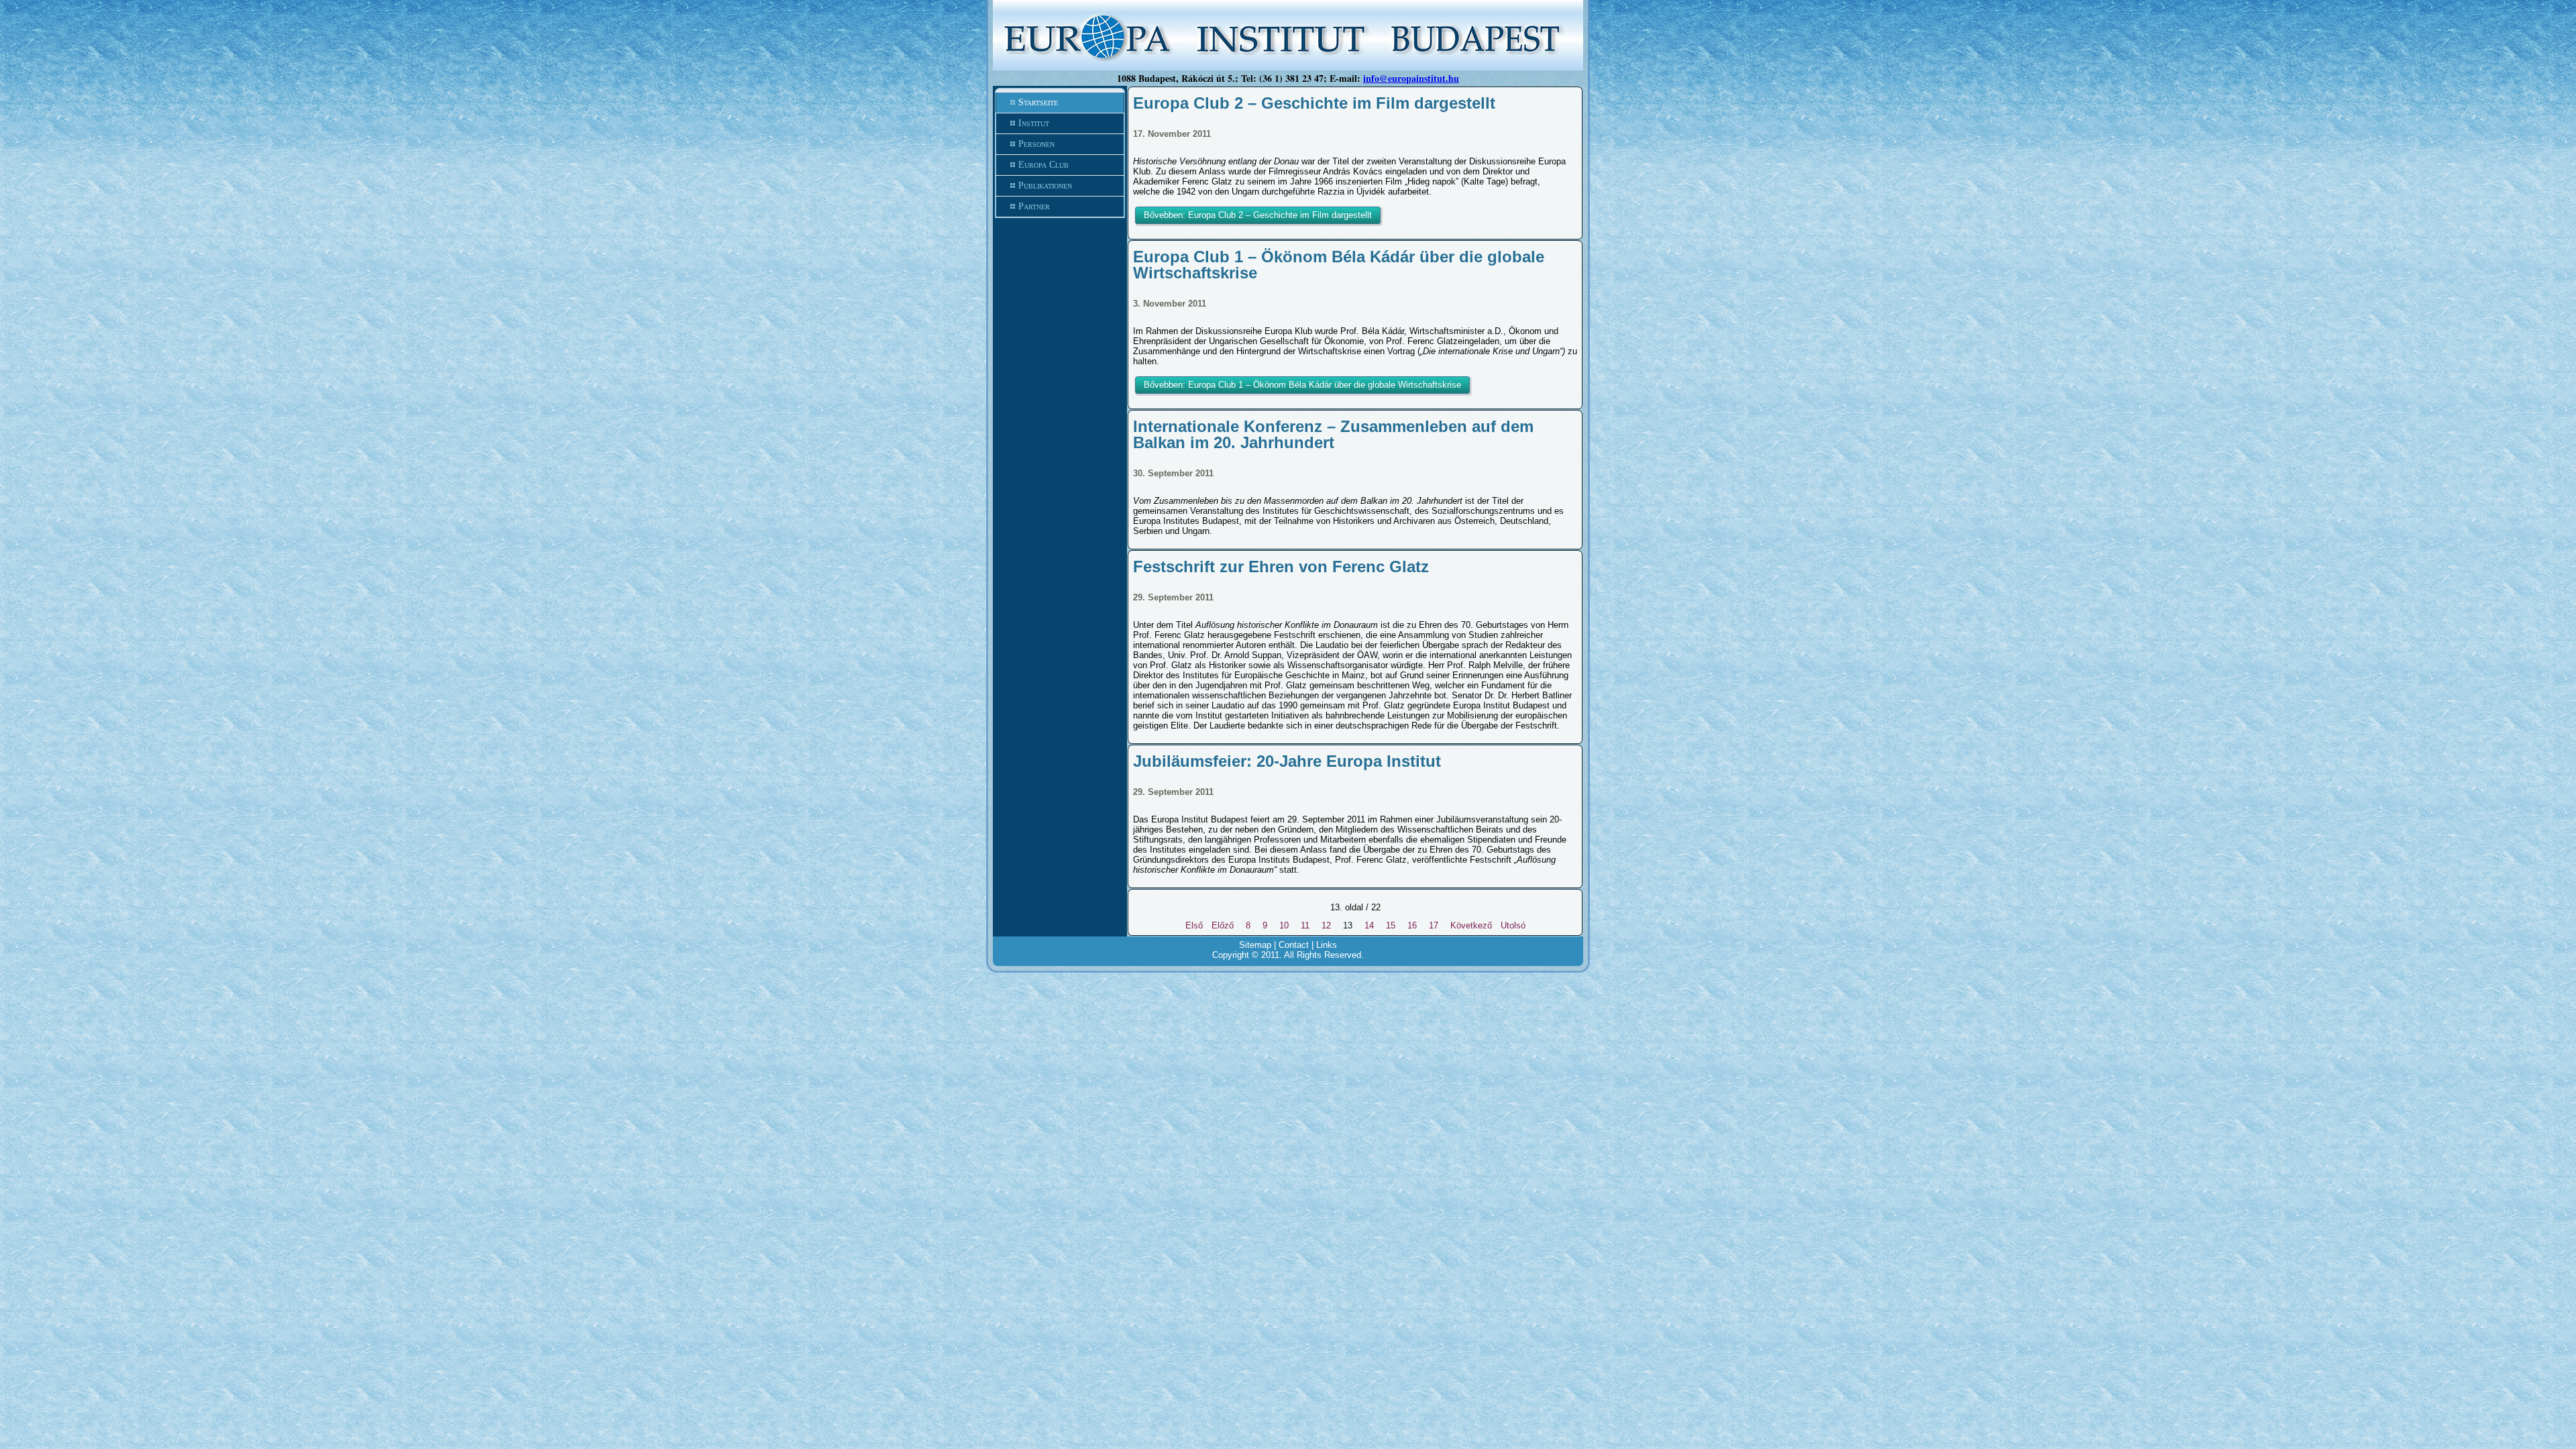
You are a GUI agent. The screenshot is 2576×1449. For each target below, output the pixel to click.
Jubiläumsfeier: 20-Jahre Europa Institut (1287, 761)
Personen (1036, 144)
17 (1434, 925)
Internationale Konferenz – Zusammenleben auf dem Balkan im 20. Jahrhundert (1333, 434)
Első (1194, 925)
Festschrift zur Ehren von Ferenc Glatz (1281, 567)
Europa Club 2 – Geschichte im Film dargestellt (1314, 103)
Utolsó (1513, 925)
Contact (1294, 945)
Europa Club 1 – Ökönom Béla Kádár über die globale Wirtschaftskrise (1339, 265)
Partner (1034, 206)
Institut (1034, 123)
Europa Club (1043, 165)
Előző (1223, 925)
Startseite (1038, 102)
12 (1326, 925)
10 (1284, 925)
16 (1412, 925)
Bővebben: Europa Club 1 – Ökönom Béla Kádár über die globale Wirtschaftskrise (1302, 385)
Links (1327, 945)
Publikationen (1045, 185)
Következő (1471, 925)
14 (1369, 925)
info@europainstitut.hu (1411, 78)
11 (1305, 925)
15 (1391, 925)
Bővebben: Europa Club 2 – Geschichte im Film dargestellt (1258, 215)
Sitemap (1255, 945)
